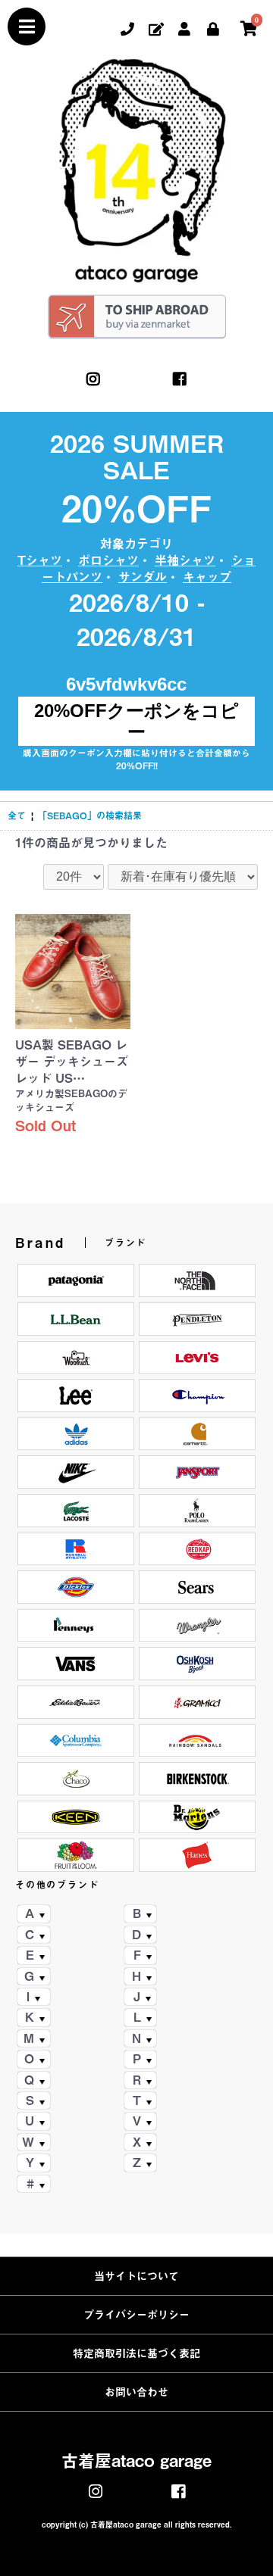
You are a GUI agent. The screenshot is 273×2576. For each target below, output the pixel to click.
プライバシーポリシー (136, 2315)
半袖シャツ (185, 560)
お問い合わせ (136, 2392)
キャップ (207, 577)
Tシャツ (40, 560)
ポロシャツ (108, 560)
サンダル (143, 577)
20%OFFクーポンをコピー (136, 721)
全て (17, 816)
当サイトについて (136, 2276)
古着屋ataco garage (136, 2461)
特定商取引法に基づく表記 (136, 2353)
